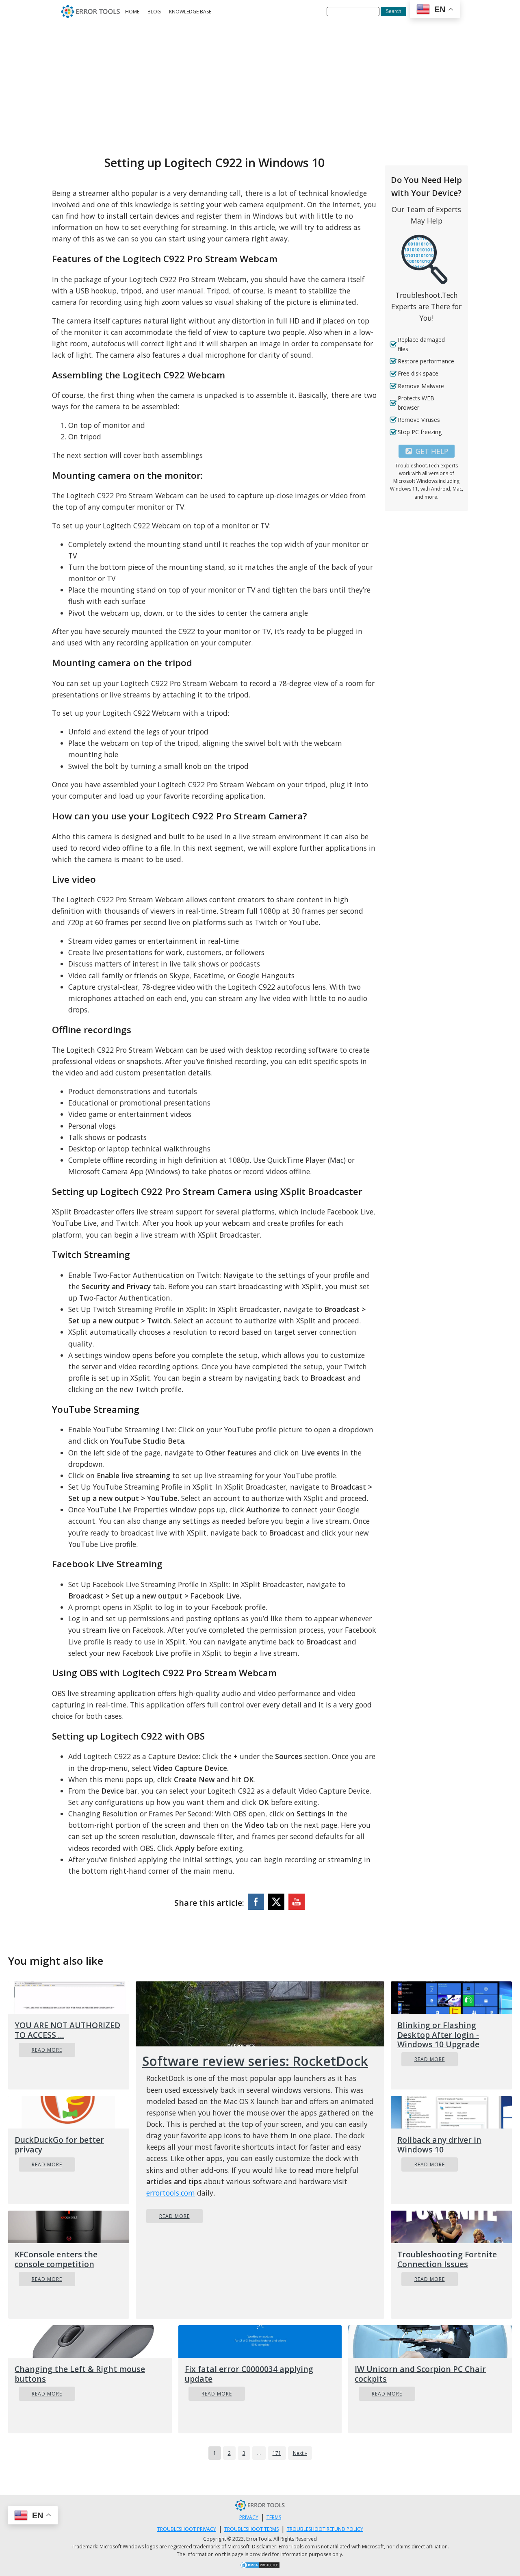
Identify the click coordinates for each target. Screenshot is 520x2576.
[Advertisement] (260, 84)
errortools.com (171, 2193)
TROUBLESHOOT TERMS (251, 2529)
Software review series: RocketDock (255, 2061)
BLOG (154, 12)
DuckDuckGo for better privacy (59, 2144)
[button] (427, 451)
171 (277, 2453)
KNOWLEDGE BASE (190, 12)
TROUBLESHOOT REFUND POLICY (325, 2529)
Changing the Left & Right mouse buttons (80, 2374)
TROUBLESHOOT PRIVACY (187, 2529)
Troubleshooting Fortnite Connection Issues (447, 2259)
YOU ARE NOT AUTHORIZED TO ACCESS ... (67, 2030)
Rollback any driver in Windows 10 (439, 2144)
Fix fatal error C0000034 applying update (249, 2374)
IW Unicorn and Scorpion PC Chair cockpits (420, 2374)
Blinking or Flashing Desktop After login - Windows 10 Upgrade (438, 2034)
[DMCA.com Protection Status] (260, 2566)
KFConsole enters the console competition (56, 2259)
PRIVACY (249, 2517)
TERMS (274, 2517)
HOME (132, 12)
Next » (300, 2453)
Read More (47, 2050)
